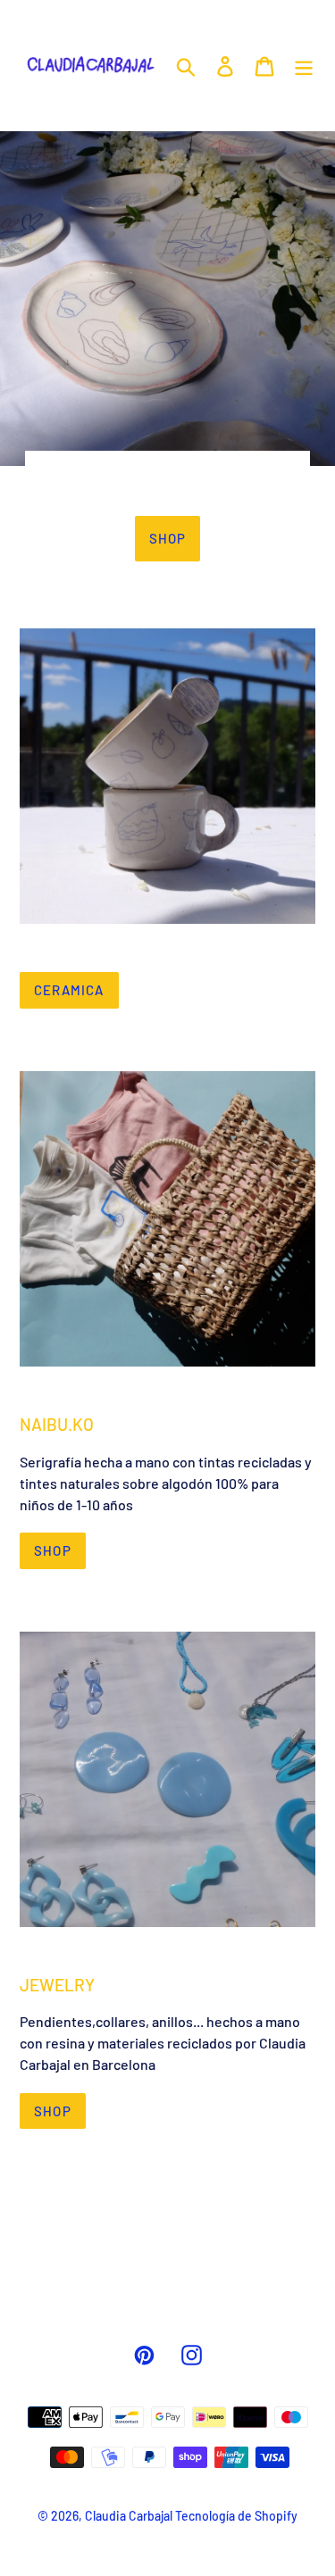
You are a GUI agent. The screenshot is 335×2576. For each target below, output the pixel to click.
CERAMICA (69, 990)
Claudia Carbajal (129, 2516)
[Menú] (304, 65)
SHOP (53, 1550)
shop (168, 538)
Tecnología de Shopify (236, 2516)
